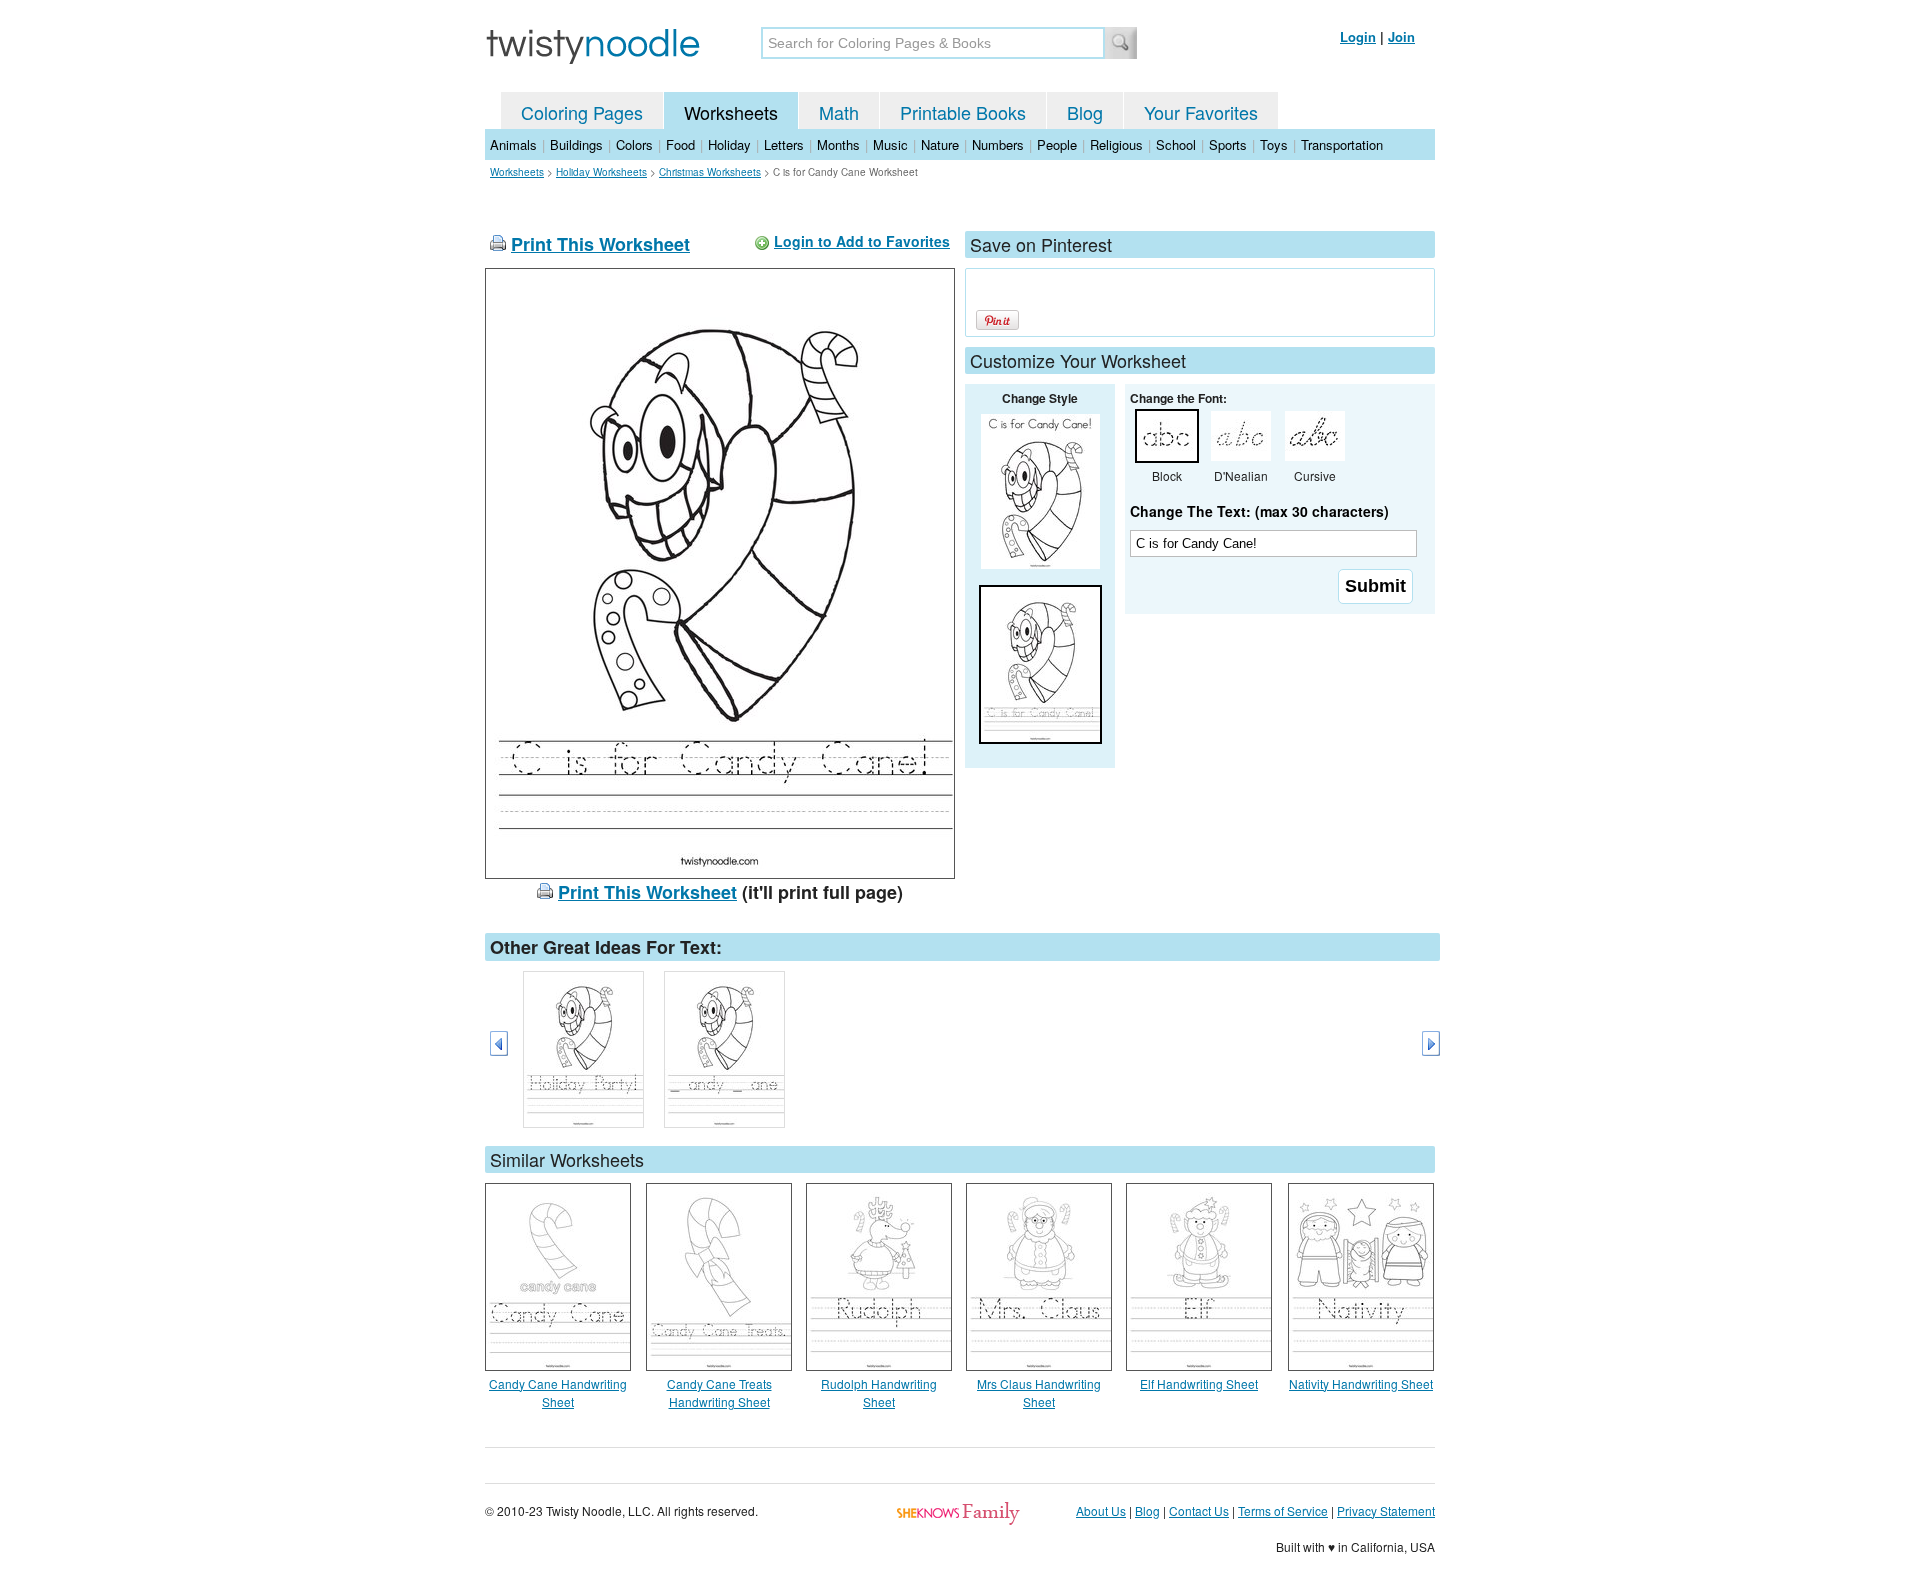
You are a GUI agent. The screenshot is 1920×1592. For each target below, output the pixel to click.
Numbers (998, 144)
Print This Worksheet (600, 244)
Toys (1274, 144)
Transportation (1342, 144)
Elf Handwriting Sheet (1199, 1383)
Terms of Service (1283, 1510)
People (1057, 144)
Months (838, 144)
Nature (940, 144)
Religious (1116, 144)
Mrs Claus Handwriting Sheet (1039, 1392)
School (1176, 144)
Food (680, 144)
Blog (1085, 112)
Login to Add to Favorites (862, 241)
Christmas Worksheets (710, 172)
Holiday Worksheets (601, 172)
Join (1401, 36)
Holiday (729, 144)
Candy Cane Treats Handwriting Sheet (719, 1392)
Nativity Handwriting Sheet (1361, 1383)
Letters (784, 144)
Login (1358, 36)
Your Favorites (1201, 112)
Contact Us (1199, 1510)
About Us (1101, 1510)
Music (890, 144)
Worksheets (731, 112)
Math (839, 112)
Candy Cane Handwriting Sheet (558, 1392)
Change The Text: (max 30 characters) (1259, 511)
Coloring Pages (582, 112)
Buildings (576, 144)
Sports (1228, 144)
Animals (513, 144)
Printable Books (963, 112)
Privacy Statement (1386, 1510)
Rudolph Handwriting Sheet (879, 1392)
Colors (634, 144)
